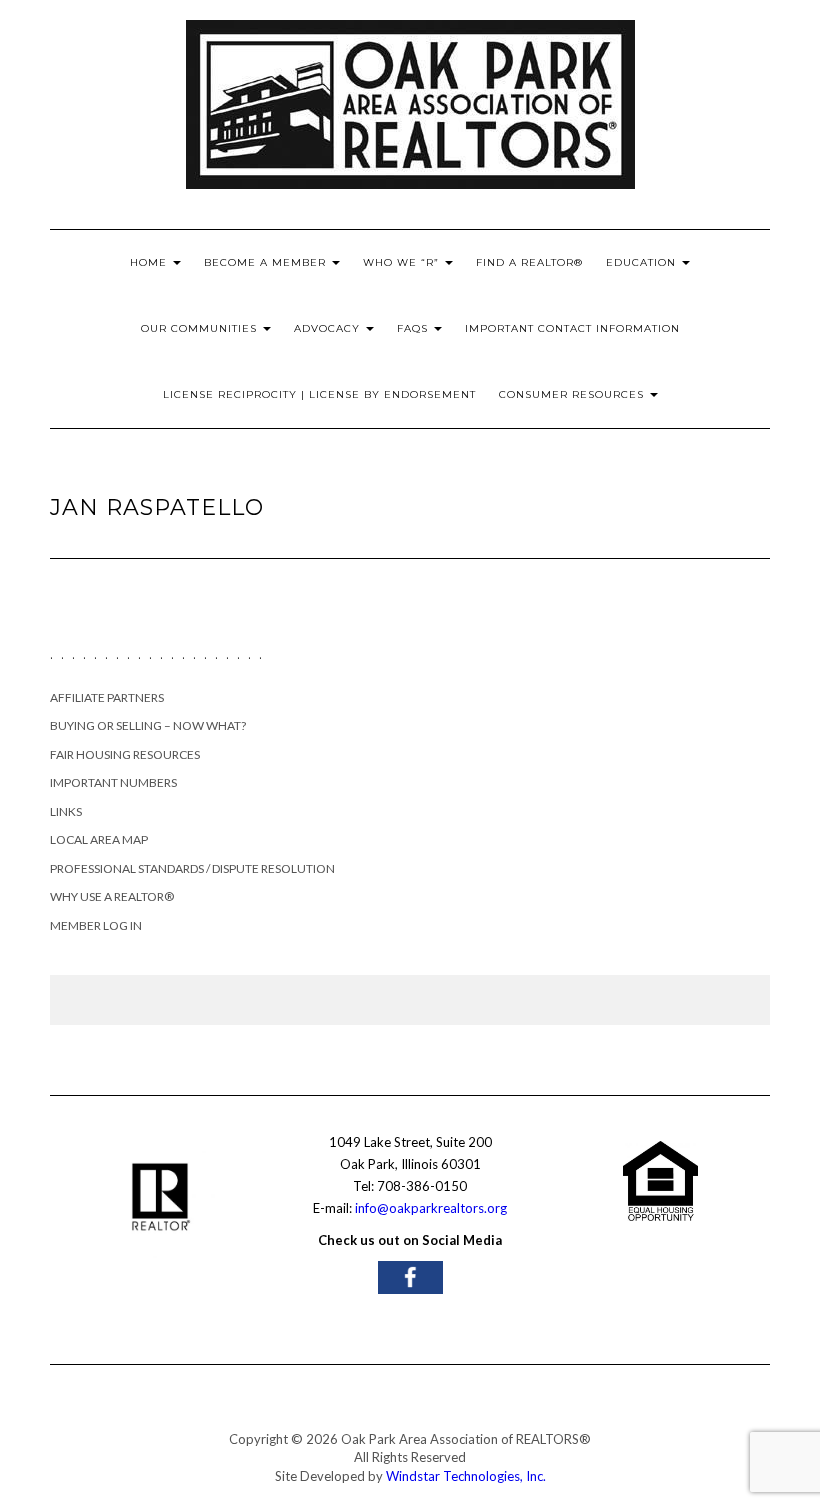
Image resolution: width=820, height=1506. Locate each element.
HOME (150, 262)
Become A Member (267, 262)
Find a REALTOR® (529, 262)
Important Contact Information (572, 328)
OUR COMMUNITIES (201, 328)
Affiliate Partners (107, 697)
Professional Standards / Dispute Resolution (192, 868)
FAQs (414, 328)
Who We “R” (403, 262)
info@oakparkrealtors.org (431, 1208)
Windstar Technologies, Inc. (466, 1476)
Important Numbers (113, 782)
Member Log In (96, 925)
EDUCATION (643, 262)
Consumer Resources (573, 394)
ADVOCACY (329, 328)
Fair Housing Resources (125, 754)
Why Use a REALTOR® (112, 896)
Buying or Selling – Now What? (148, 725)
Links (66, 811)
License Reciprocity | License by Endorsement (319, 394)
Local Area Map (99, 839)
